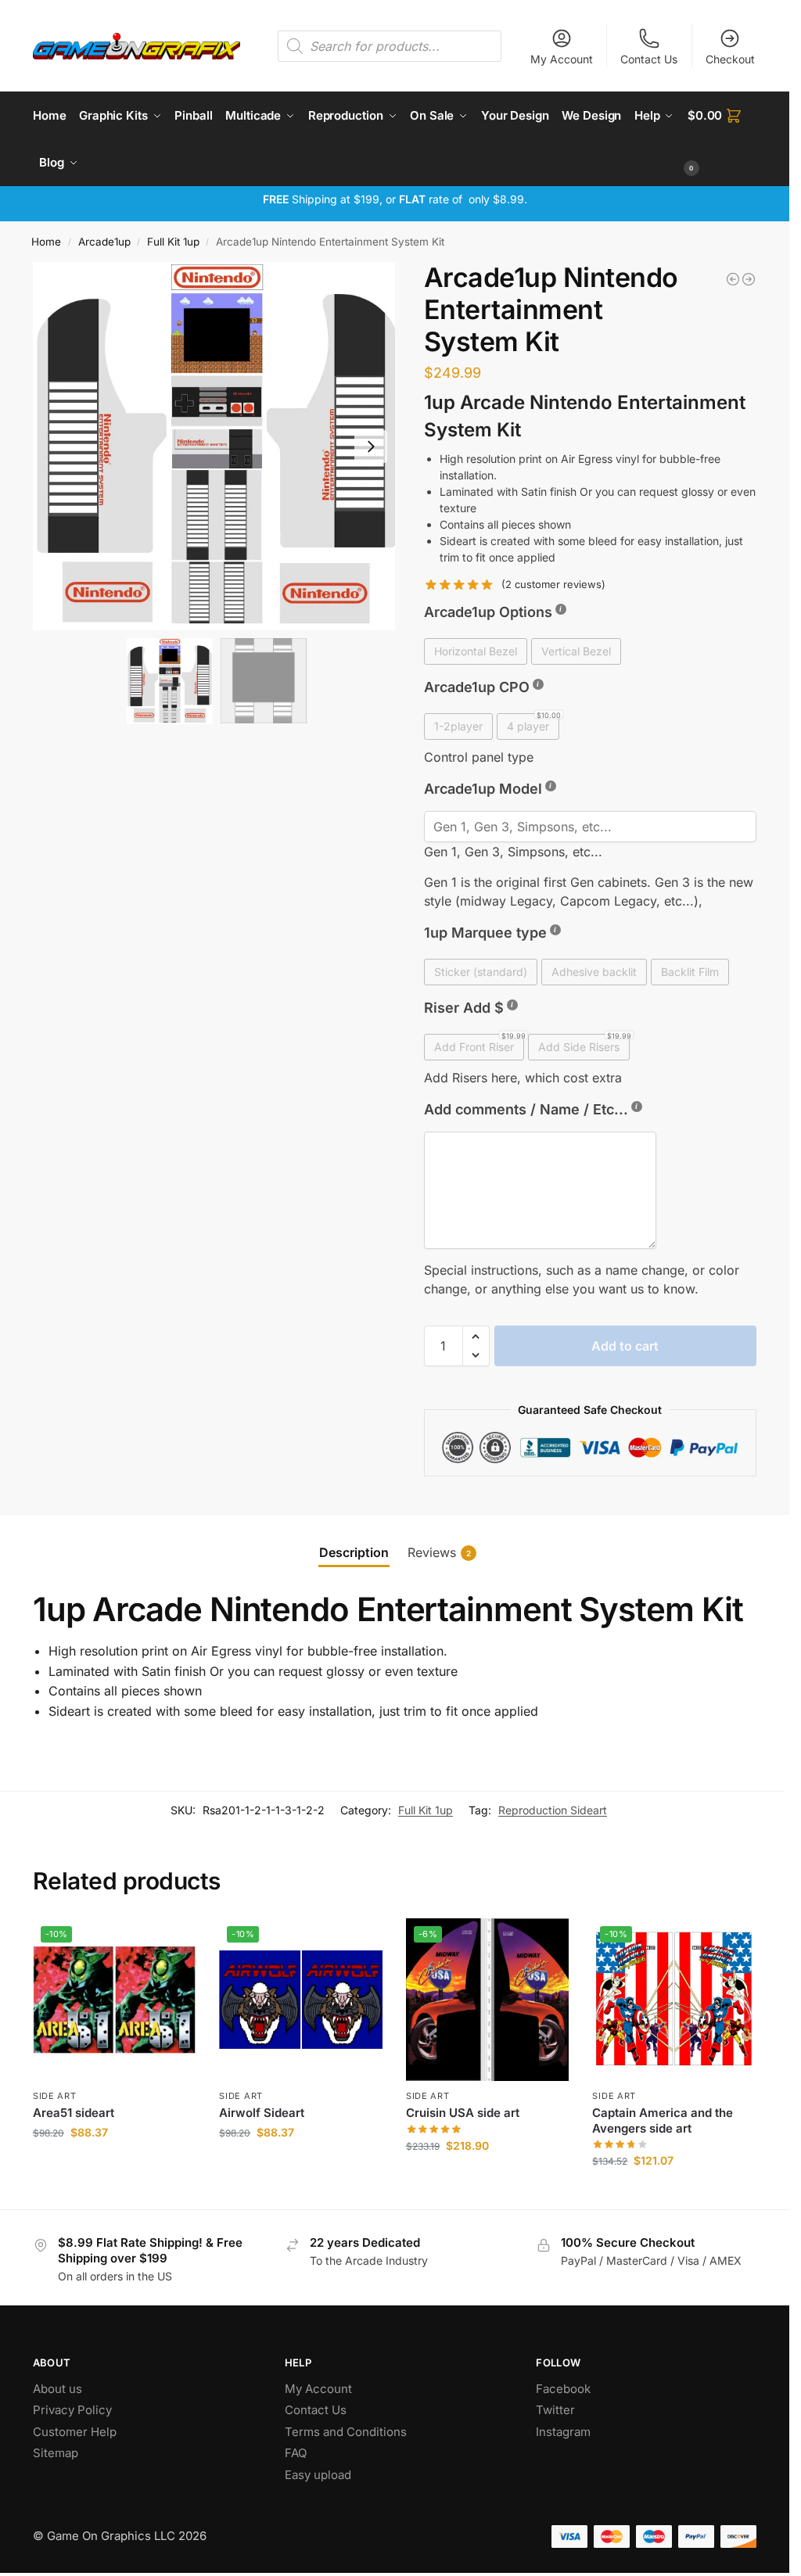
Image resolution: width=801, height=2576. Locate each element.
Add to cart (625, 1346)
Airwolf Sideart (262, 2113)
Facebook (563, 2389)
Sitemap (56, 2453)
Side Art (55, 2096)
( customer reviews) (553, 585)
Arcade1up (104, 242)
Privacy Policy (72, 2410)
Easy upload (318, 2475)
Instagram (563, 2432)
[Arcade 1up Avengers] (749, 279)
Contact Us (649, 59)
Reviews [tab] (439, 1552)
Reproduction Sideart (553, 1810)
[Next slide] (371, 447)
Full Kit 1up (173, 242)
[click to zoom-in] (217, 446)
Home (46, 242)
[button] (722, 139)
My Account (562, 59)
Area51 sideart (74, 2113)
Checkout (730, 59)
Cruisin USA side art (463, 2113)
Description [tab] (354, 1552)
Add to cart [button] (115, 2165)
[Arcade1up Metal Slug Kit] (733, 279)
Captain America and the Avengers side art (663, 2120)
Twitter (555, 2410)
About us (59, 2389)
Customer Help (75, 2432)
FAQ (296, 2453)
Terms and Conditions (346, 2432)
